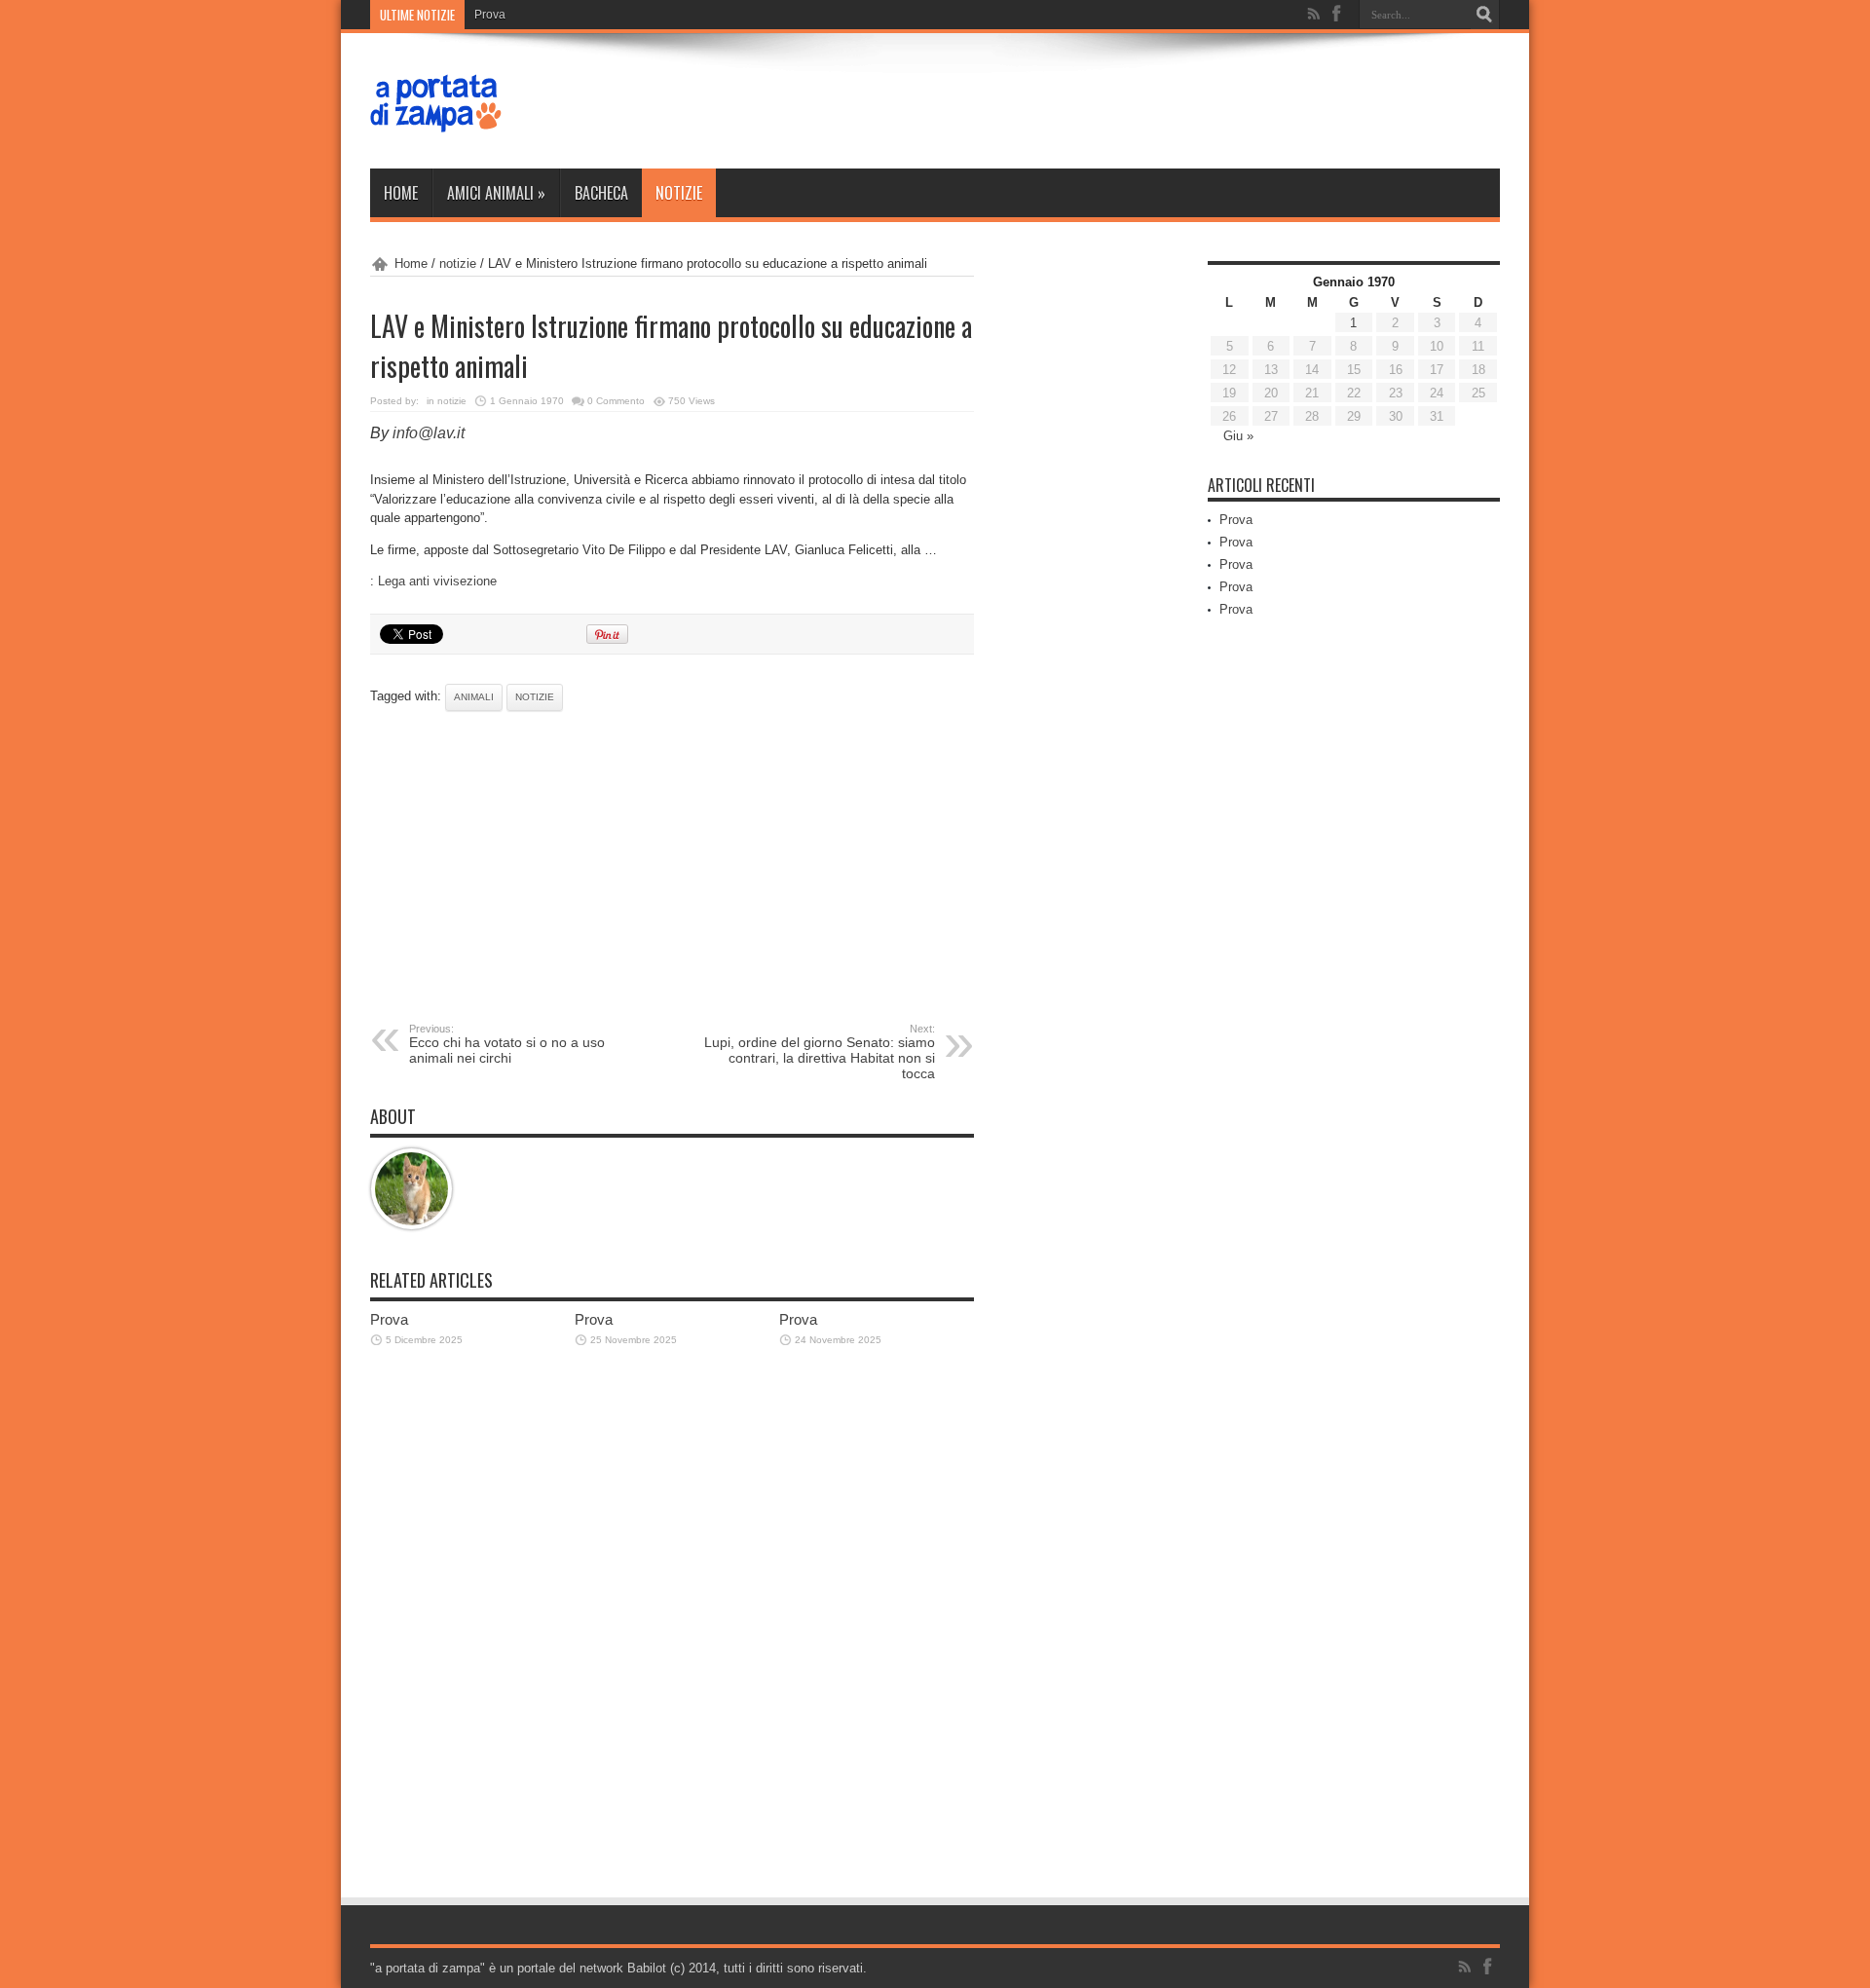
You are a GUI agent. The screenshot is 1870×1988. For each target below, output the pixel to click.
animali (474, 697)
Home (401, 193)
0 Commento (616, 401)
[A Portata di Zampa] (436, 120)
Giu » (1238, 436)
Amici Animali (496, 193)
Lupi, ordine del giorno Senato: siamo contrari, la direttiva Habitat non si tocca (820, 1052)
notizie (679, 193)
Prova (490, 15)
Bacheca (601, 193)
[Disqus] (672, 1634)
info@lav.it (429, 433)
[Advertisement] (672, 867)
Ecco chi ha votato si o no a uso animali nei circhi (507, 1044)
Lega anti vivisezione (437, 581)
